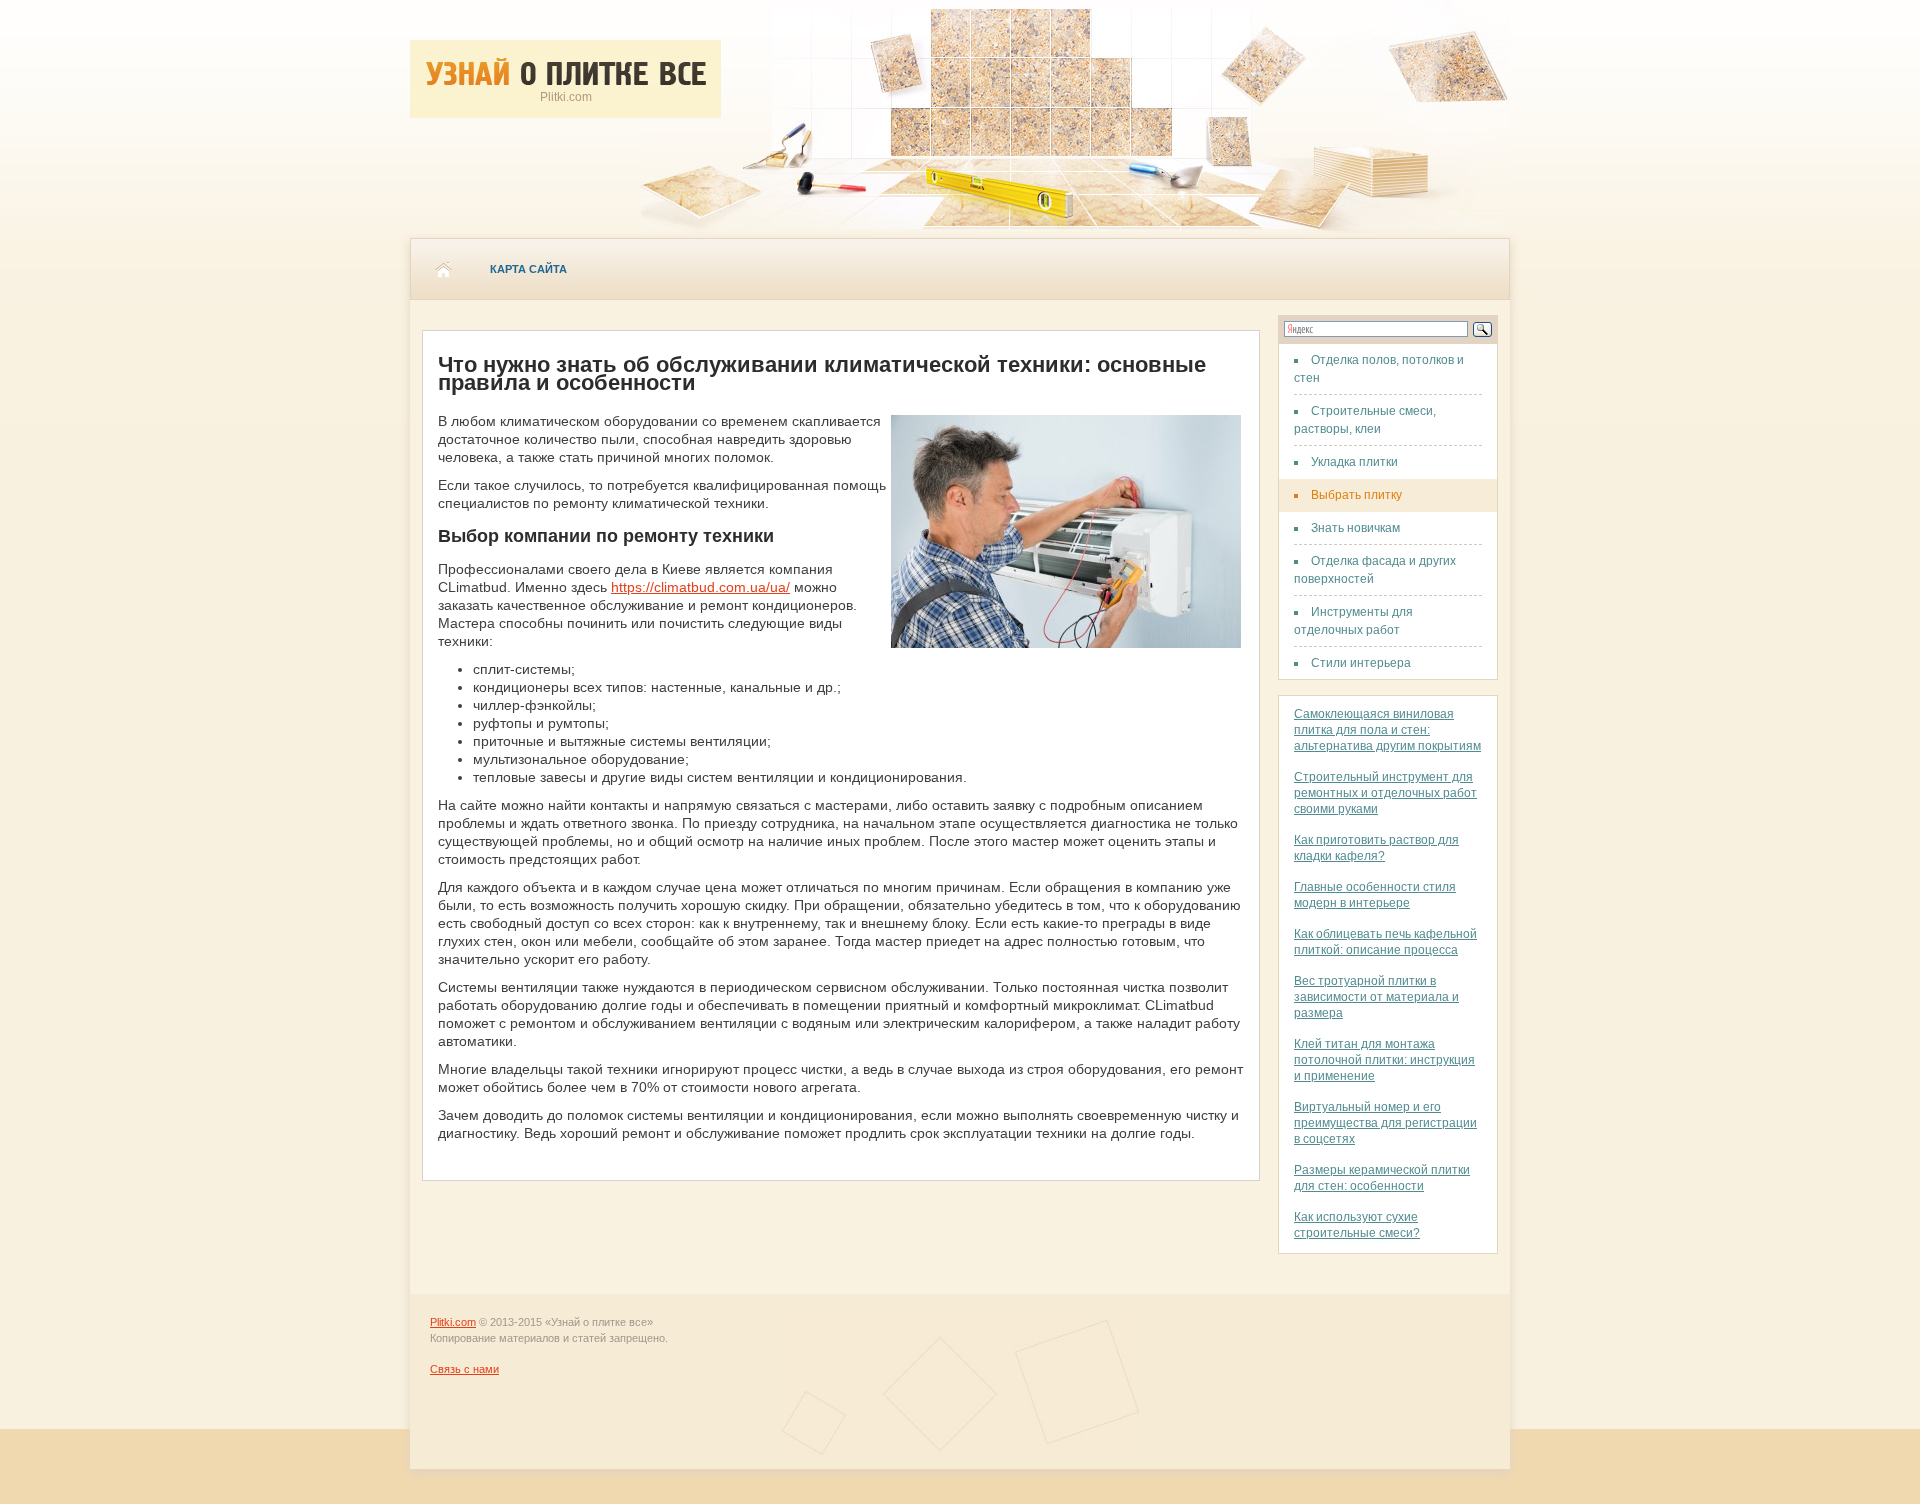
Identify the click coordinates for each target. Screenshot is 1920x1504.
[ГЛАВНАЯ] (443, 269)
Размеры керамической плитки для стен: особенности (1382, 1178)
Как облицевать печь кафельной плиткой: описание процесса (1385, 942)
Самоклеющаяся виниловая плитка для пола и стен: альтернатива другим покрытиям (1387, 730)
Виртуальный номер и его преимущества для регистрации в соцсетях (1385, 1123)
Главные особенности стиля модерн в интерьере (1375, 895)
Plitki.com (453, 1322)
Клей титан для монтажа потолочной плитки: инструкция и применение (1384, 1060)
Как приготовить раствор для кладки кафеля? (1376, 848)
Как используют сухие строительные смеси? (1357, 1225)
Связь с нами (464, 1369)
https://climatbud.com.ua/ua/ (700, 587)
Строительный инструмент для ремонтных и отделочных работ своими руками (1385, 793)
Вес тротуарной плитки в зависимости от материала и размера (1376, 997)
